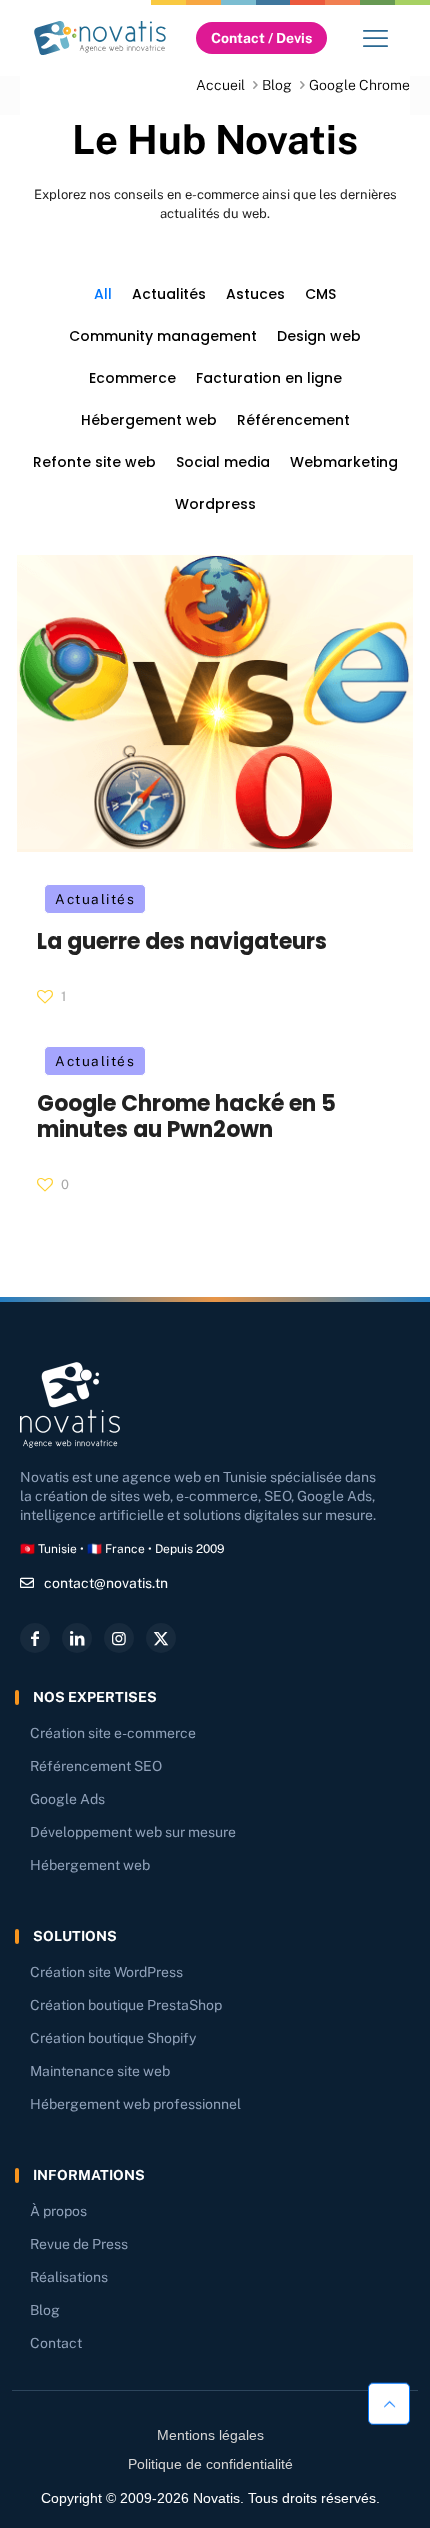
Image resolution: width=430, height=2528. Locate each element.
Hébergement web (149, 420)
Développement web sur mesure (133, 1832)
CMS (320, 294)
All (103, 294)
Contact (56, 2343)
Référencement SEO (96, 1766)
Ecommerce (132, 378)
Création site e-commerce (113, 1733)
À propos (58, 2211)
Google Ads (67, 1799)
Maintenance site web (100, 2071)
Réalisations (69, 2277)
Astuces (255, 294)
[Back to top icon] (389, 2403)
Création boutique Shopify (113, 2038)
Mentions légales (210, 2435)
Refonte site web (94, 462)
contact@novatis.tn (106, 1583)
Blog (277, 85)
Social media (223, 462)
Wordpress (215, 504)
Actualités (169, 294)
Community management (163, 336)
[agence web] (100, 37)
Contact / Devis (261, 38)
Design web (319, 336)
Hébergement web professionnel (135, 2104)
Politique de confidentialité (210, 2464)
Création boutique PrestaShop (126, 2005)
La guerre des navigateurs (182, 941)
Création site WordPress (106, 1972)
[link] (100, 37)
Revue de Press (79, 2244)
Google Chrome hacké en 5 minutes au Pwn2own (186, 1116)
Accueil (220, 85)
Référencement (293, 420)
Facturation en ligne (269, 378)
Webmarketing (344, 462)
